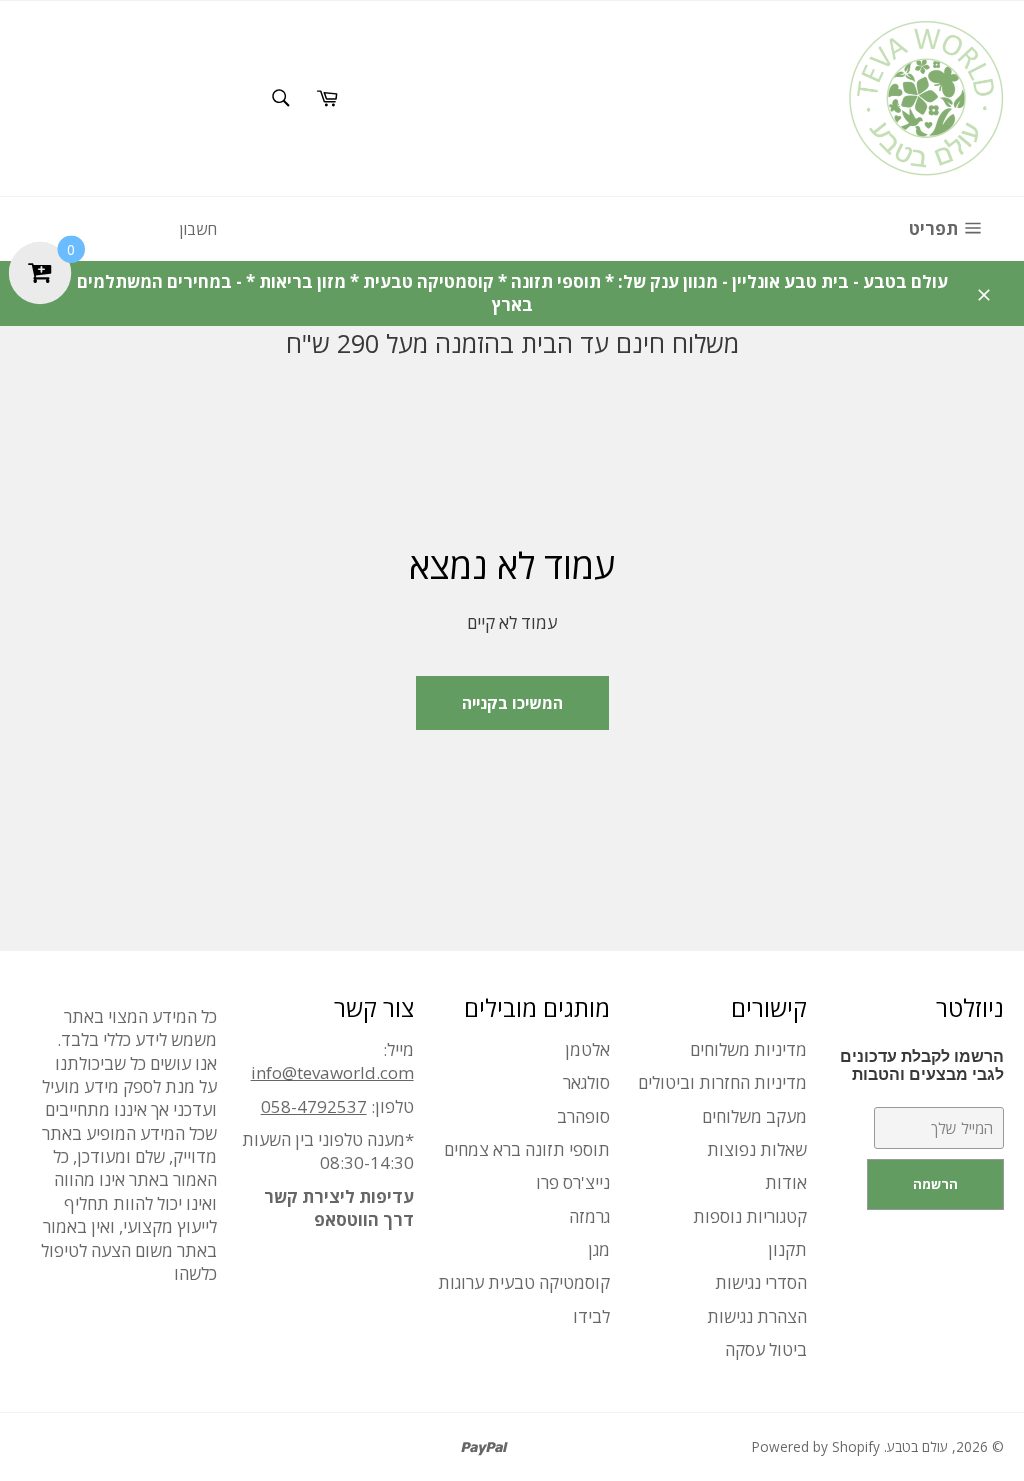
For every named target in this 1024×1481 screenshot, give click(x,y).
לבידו (591, 1316)
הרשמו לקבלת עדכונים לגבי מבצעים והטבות (922, 1065)
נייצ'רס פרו (573, 1182)
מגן (599, 1249)
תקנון (787, 1249)
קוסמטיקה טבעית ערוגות (524, 1282)
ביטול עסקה (766, 1349)
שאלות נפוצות (757, 1149)
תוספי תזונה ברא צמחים (527, 1149)
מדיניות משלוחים (748, 1049)
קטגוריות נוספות (750, 1216)
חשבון (198, 229)
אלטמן (587, 1049)
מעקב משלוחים (754, 1116)
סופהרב (583, 1116)
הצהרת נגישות (757, 1316)
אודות (786, 1182)
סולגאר (586, 1082)
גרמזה (589, 1216)
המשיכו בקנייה (512, 703)
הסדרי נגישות (761, 1282)
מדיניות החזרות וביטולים (722, 1082)
